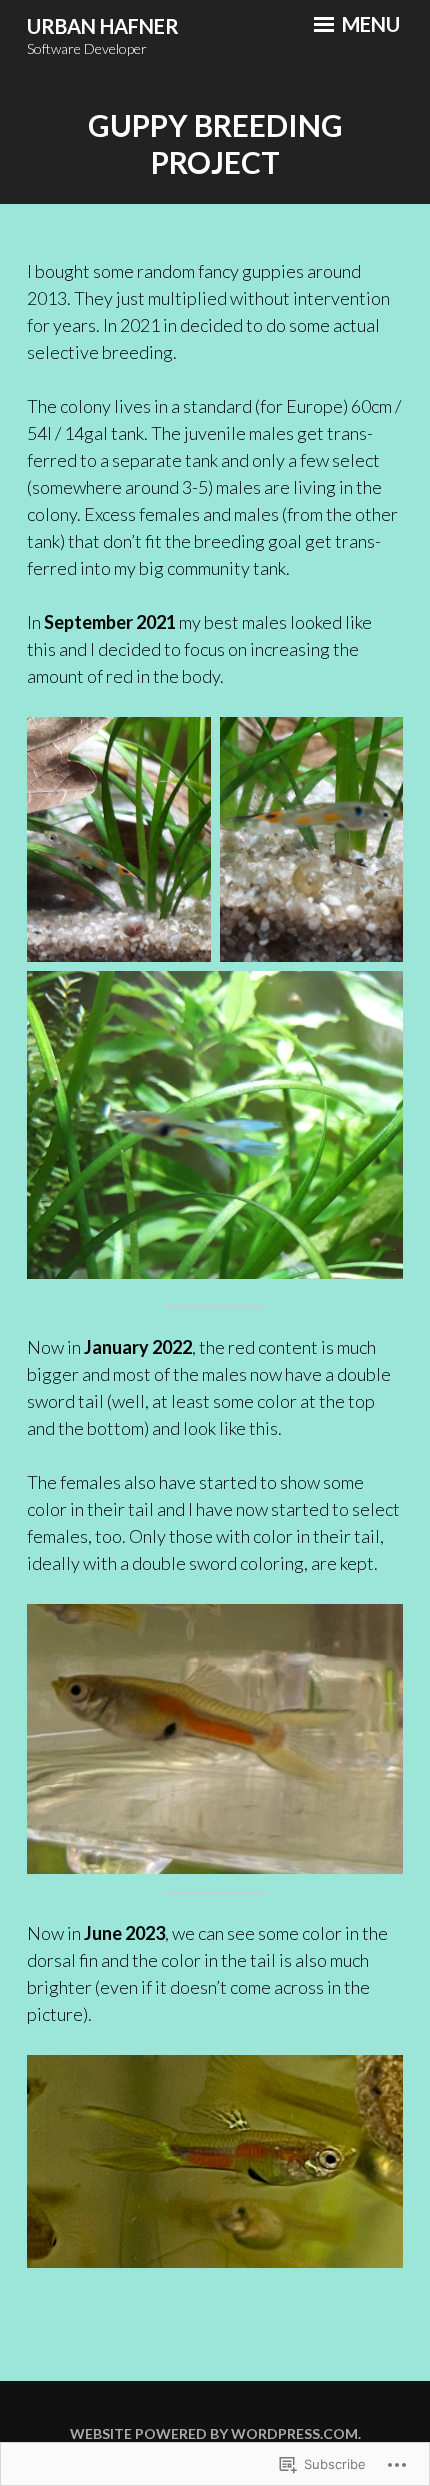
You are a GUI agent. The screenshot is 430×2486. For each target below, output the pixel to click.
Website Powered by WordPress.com (214, 2433)
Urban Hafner (103, 26)
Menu (369, 24)
